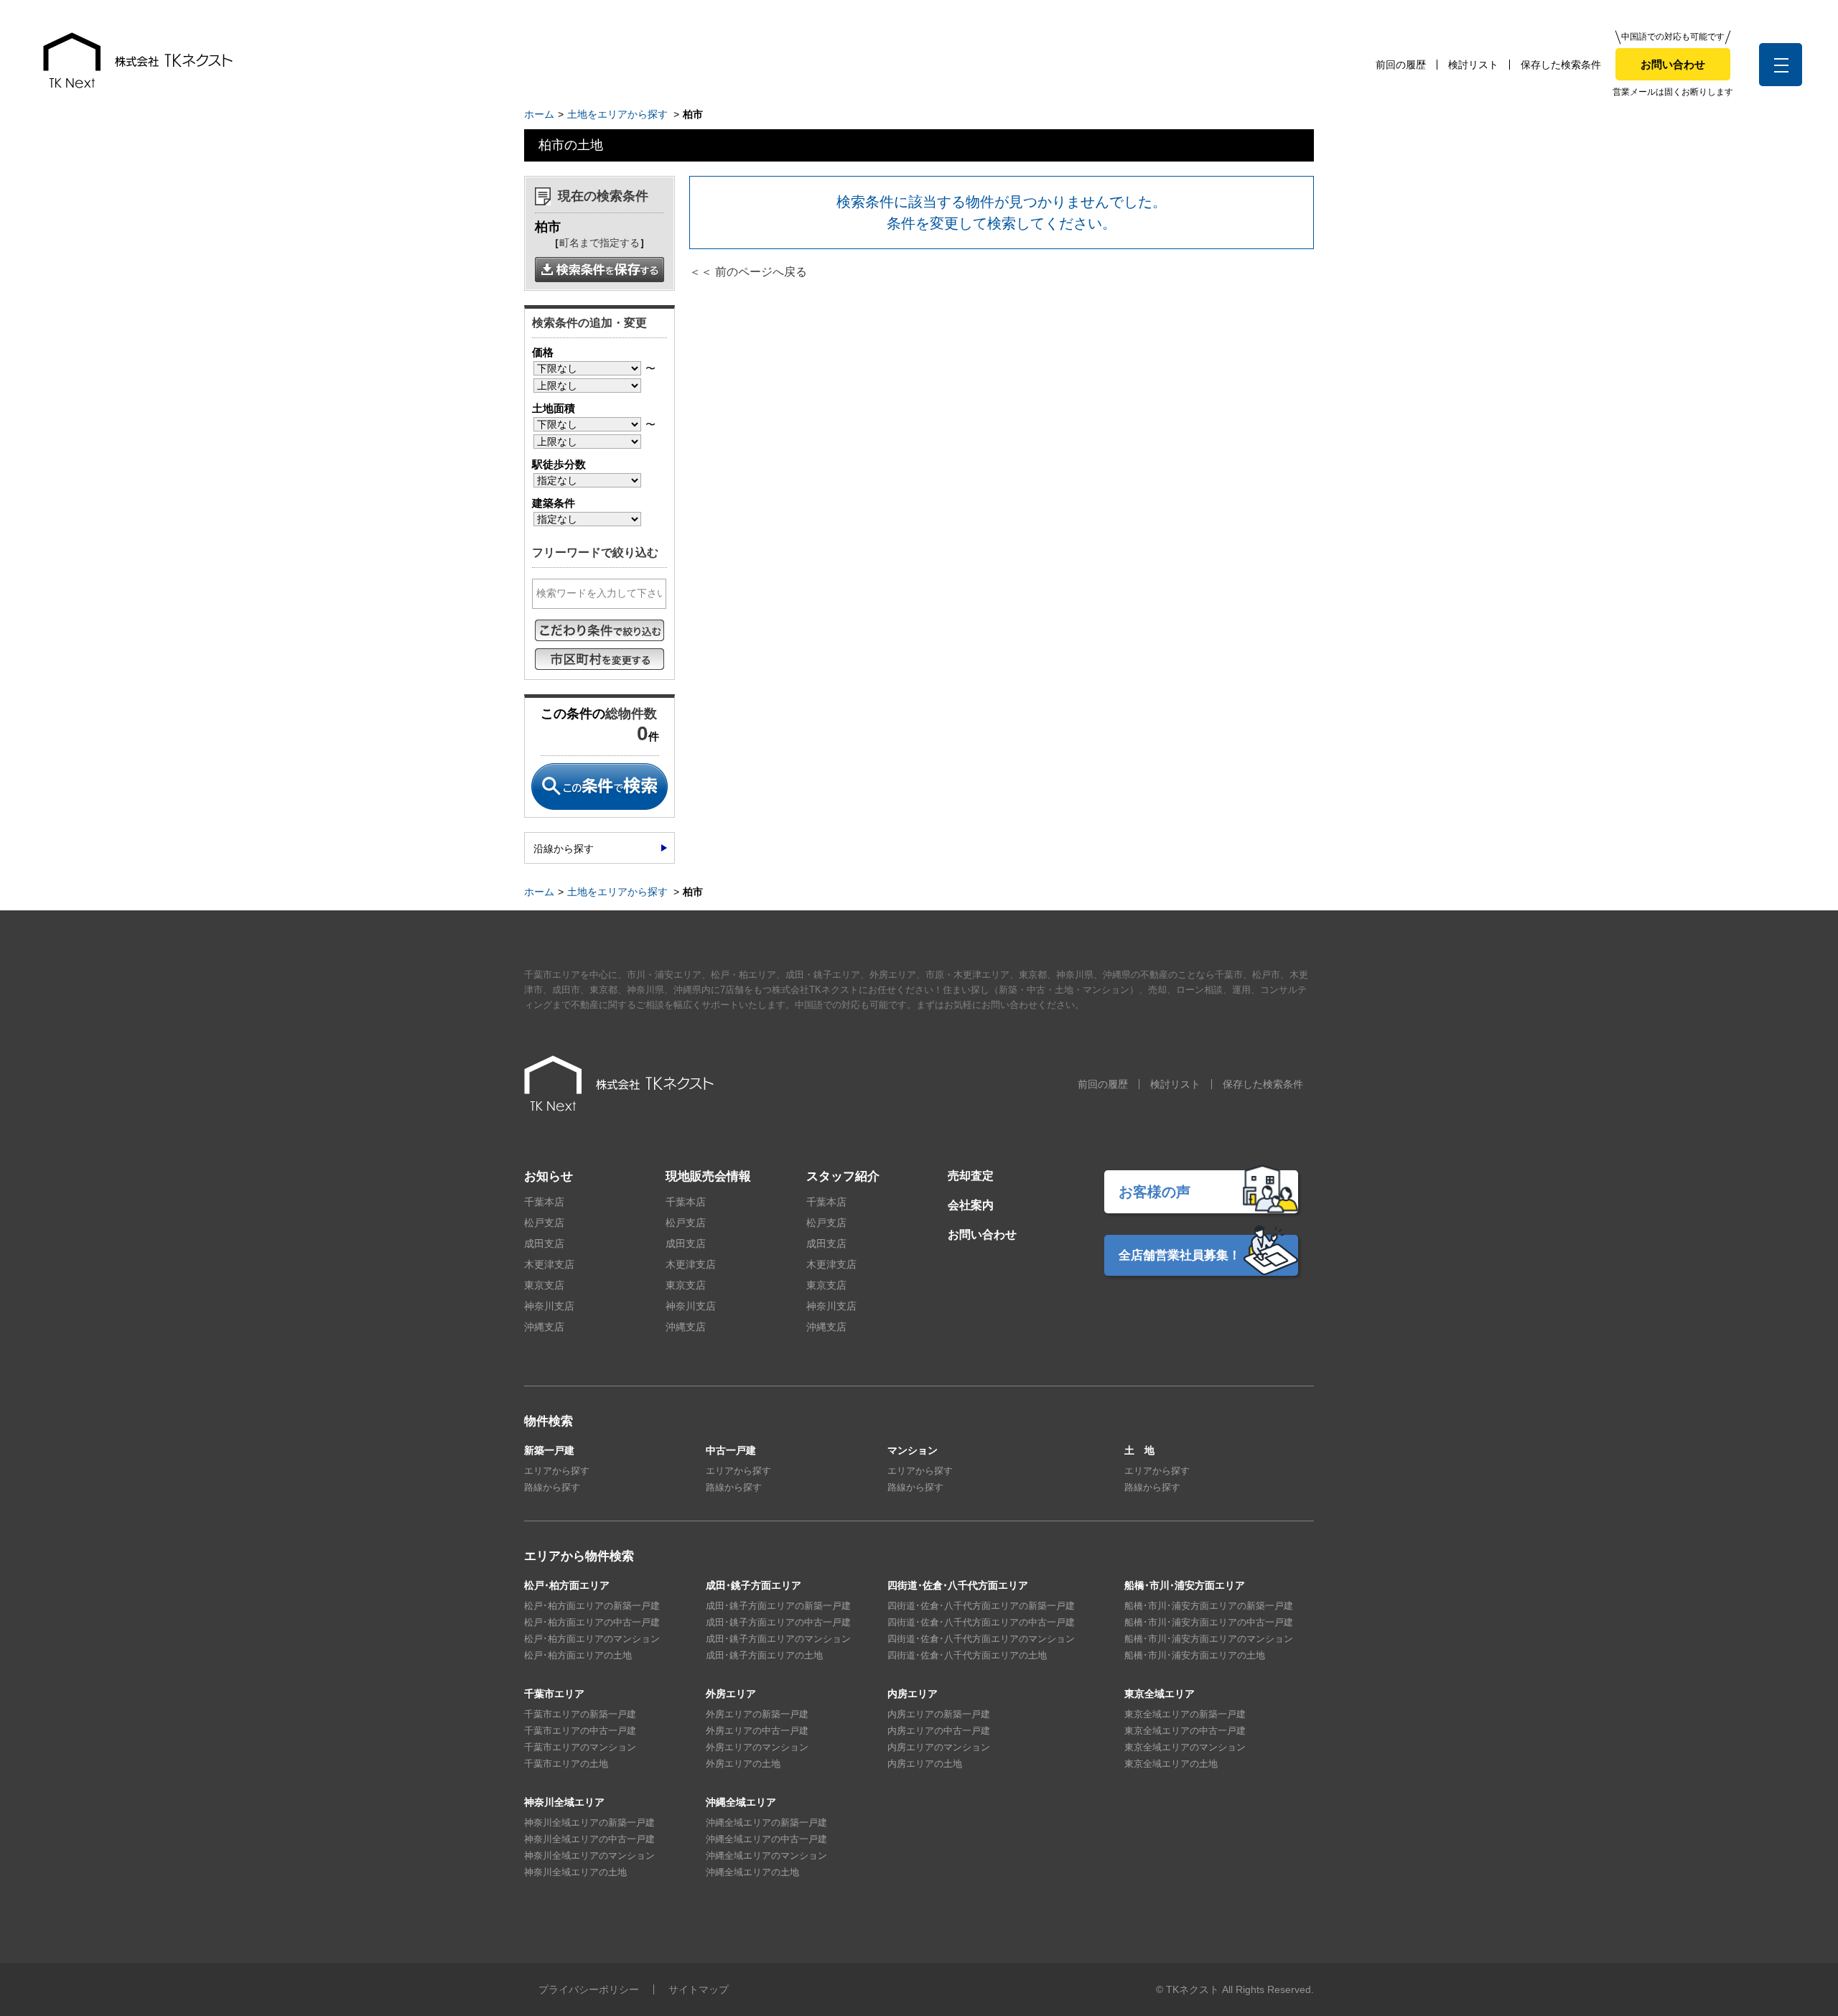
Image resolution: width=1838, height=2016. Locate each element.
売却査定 (971, 1176)
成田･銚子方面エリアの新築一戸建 (778, 1606)
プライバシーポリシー (589, 1989)
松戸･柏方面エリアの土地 (578, 1655)
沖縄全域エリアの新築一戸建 (766, 1823)
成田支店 (544, 1243)
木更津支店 (549, 1264)
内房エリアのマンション (939, 1747)
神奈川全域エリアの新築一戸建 (589, 1823)
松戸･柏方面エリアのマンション (592, 1639)
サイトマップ (699, 1989)
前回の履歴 (1401, 65)
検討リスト (1473, 65)
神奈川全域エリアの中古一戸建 (589, 1839)
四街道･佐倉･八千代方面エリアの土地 (967, 1655)
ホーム (539, 114)
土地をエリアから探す (617, 114)
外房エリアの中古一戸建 (757, 1731)
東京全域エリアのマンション (1185, 1747)
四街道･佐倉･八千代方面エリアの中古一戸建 (981, 1622)
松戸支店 (544, 1223)
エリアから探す (557, 1471)
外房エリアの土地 (743, 1764)
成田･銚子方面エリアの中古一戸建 (778, 1622)
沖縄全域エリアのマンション (766, 1856)
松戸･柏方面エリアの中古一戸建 (592, 1622)
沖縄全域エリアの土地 (752, 1872)
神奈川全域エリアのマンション (589, 1856)
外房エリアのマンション (757, 1747)
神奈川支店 (549, 1306)
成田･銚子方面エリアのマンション (778, 1639)
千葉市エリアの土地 (566, 1764)
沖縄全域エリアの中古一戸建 (766, 1839)
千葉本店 (544, 1202)
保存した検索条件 (1561, 65)
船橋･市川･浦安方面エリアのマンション (1209, 1639)
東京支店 (544, 1285)
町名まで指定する (600, 243)
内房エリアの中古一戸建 (939, 1731)
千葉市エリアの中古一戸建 (580, 1731)
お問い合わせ (1673, 64)
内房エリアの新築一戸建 (939, 1714)
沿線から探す (564, 849)
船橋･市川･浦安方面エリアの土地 (1195, 1655)
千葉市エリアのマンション (580, 1747)
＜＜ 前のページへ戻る (748, 272)
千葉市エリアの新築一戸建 (580, 1714)
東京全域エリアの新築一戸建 (1185, 1714)
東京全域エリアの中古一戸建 (1185, 1731)
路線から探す (552, 1487)
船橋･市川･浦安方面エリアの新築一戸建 (1209, 1606)
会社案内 (971, 1205)
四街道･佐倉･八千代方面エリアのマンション (981, 1639)
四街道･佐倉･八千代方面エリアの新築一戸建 (981, 1606)
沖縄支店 (544, 1327)
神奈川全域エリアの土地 (575, 1872)
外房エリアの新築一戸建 (757, 1714)
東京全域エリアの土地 (1171, 1764)
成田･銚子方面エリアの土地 (764, 1655)
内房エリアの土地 (925, 1764)
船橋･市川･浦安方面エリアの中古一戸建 (1209, 1622)
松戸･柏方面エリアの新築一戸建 (592, 1606)
